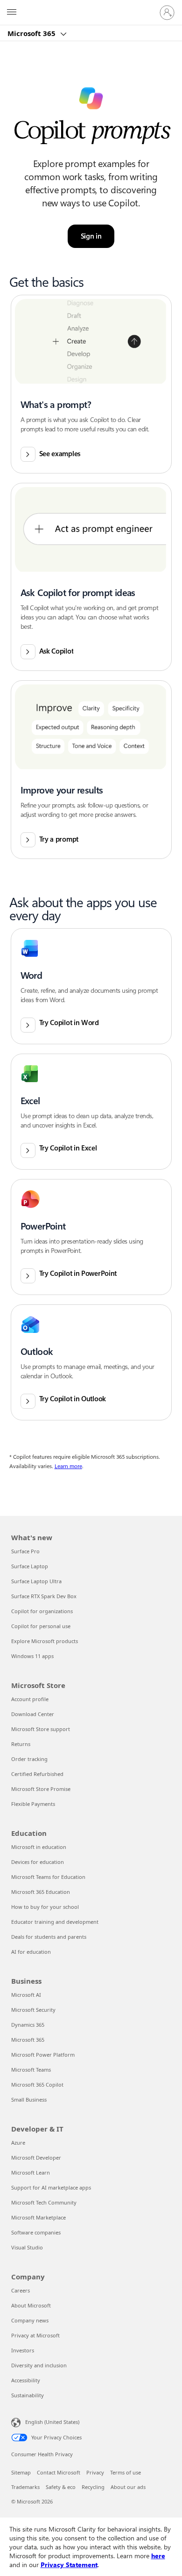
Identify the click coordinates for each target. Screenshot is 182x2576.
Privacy (95, 2472)
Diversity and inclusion (39, 2365)
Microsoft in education (39, 1847)
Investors (23, 2350)
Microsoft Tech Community (44, 2202)
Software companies (36, 2232)
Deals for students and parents (49, 1937)
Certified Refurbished (37, 1774)
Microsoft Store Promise (41, 1789)
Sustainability (28, 2395)
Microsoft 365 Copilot (37, 2085)
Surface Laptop (30, 1566)
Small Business (29, 2099)
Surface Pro (25, 1551)
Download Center (33, 1714)
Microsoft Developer (36, 2158)
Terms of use (126, 2472)
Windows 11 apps (32, 1656)
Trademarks (25, 2487)
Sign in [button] (91, 236)
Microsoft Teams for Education (48, 1877)
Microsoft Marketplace (38, 2217)
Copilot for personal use (41, 1626)
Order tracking (29, 1759)
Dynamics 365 (28, 2025)
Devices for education (38, 1862)
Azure (18, 2143)
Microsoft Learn (31, 2172)
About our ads (128, 2487)
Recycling (93, 2487)
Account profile (30, 1699)
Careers (21, 2290)
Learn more (68, 1466)
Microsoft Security (33, 2010)
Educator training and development (55, 1922)
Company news (30, 2320)
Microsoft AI (26, 1995)
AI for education (31, 1952)
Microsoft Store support (41, 1729)
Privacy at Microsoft (35, 2335)
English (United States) (52, 2422)
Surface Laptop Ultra (36, 1581)
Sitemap (21, 2472)
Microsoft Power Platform (43, 2055)
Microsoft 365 (32, 33)
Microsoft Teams (31, 2070)
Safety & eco (61, 2487)
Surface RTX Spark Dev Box (44, 1596)
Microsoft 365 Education (41, 1892)
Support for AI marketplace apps (51, 2187)
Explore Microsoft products (45, 1641)
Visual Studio (27, 2247)
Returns (21, 1744)
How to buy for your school (45, 1907)
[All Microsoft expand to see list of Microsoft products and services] (12, 13)
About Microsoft (31, 2305)
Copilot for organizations (42, 1611)
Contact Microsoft (59, 2472)
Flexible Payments (33, 1804)
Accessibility (26, 2380)
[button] (91, 384)
